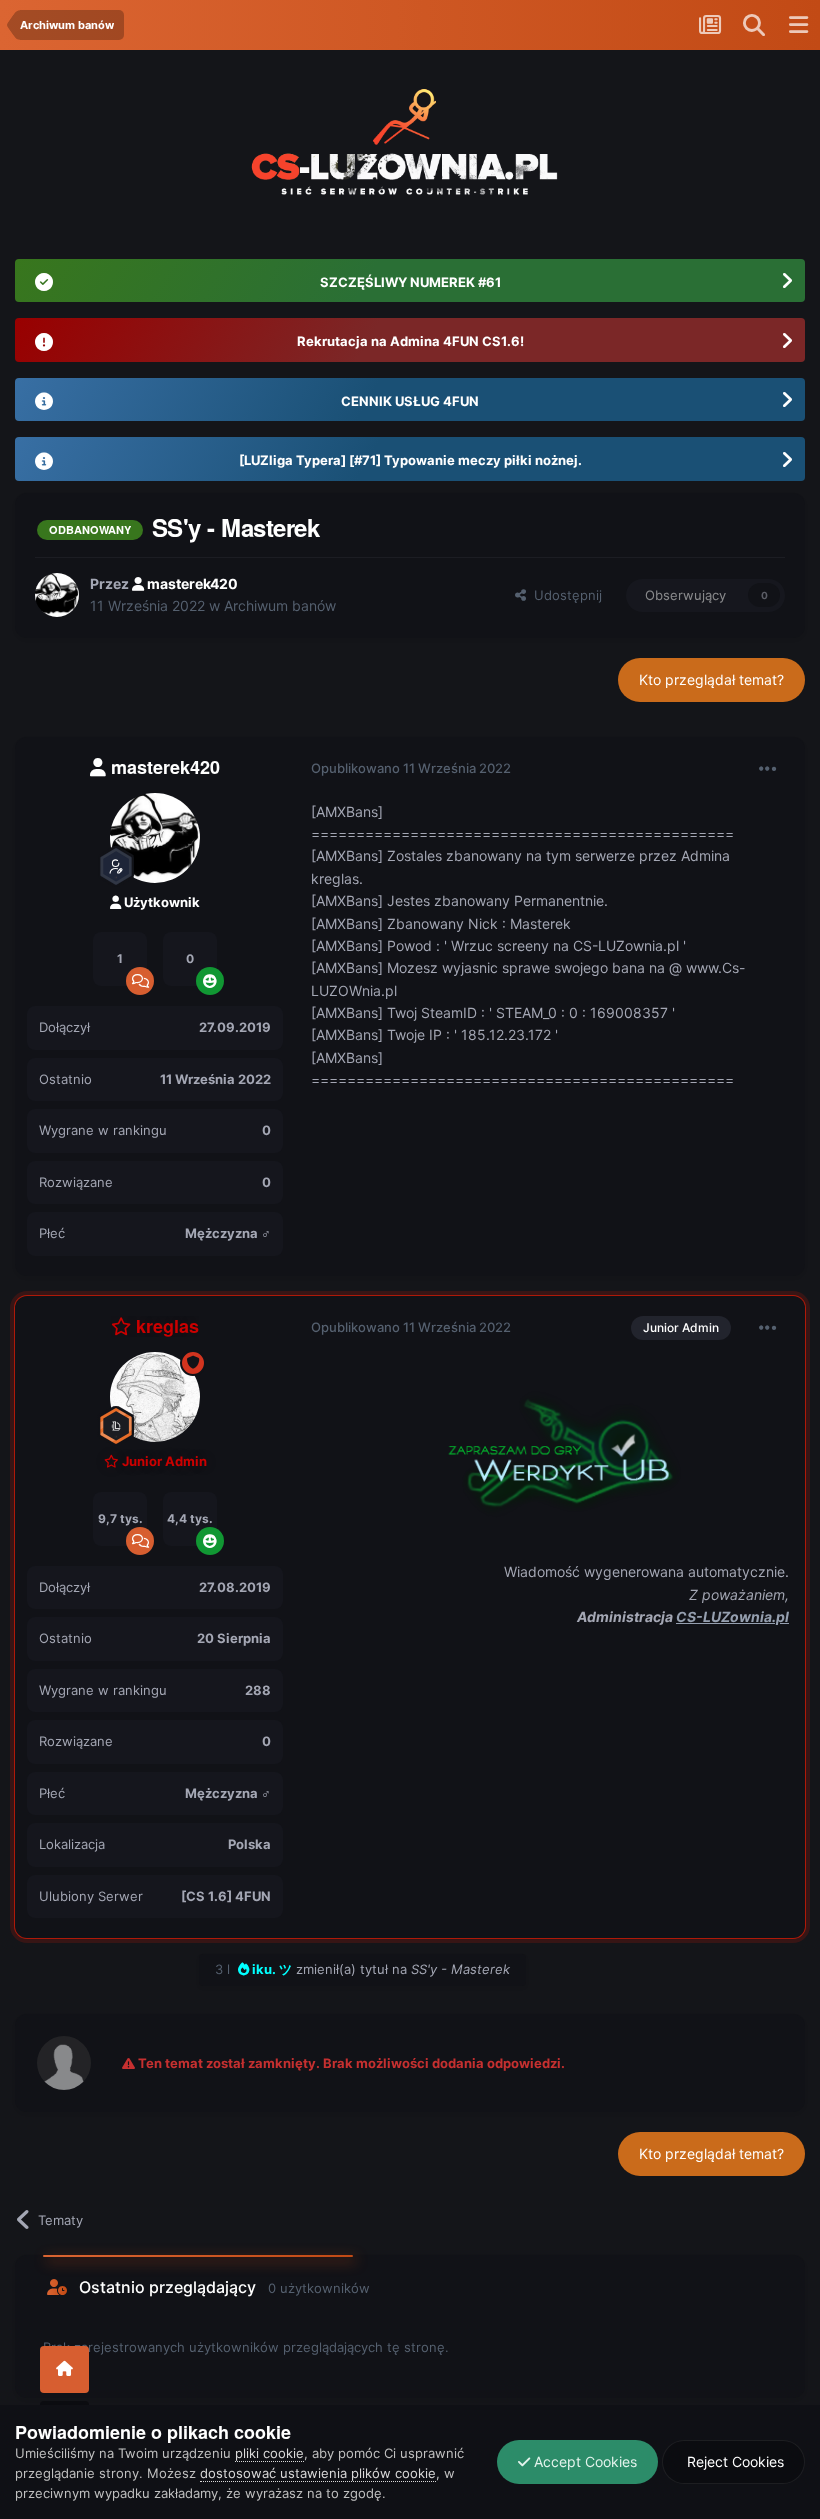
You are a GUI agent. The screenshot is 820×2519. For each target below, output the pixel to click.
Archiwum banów (280, 605)
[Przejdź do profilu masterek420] (57, 595)
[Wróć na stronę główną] (64, 2369)
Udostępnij (564, 595)
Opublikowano (411, 768)
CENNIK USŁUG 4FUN (410, 401)
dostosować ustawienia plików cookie (318, 2473)
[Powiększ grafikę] (550, 1447)
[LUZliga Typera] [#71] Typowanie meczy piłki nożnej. (410, 460)
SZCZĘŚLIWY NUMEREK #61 (410, 282)
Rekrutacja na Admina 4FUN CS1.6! (410, 341)
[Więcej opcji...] (768, 769)
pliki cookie (269, 2453)
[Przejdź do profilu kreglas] (155, 1397)
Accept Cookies (583, 2461)
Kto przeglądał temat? (711, 679)
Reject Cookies (733, 2461)
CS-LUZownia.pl (732, 1616)
